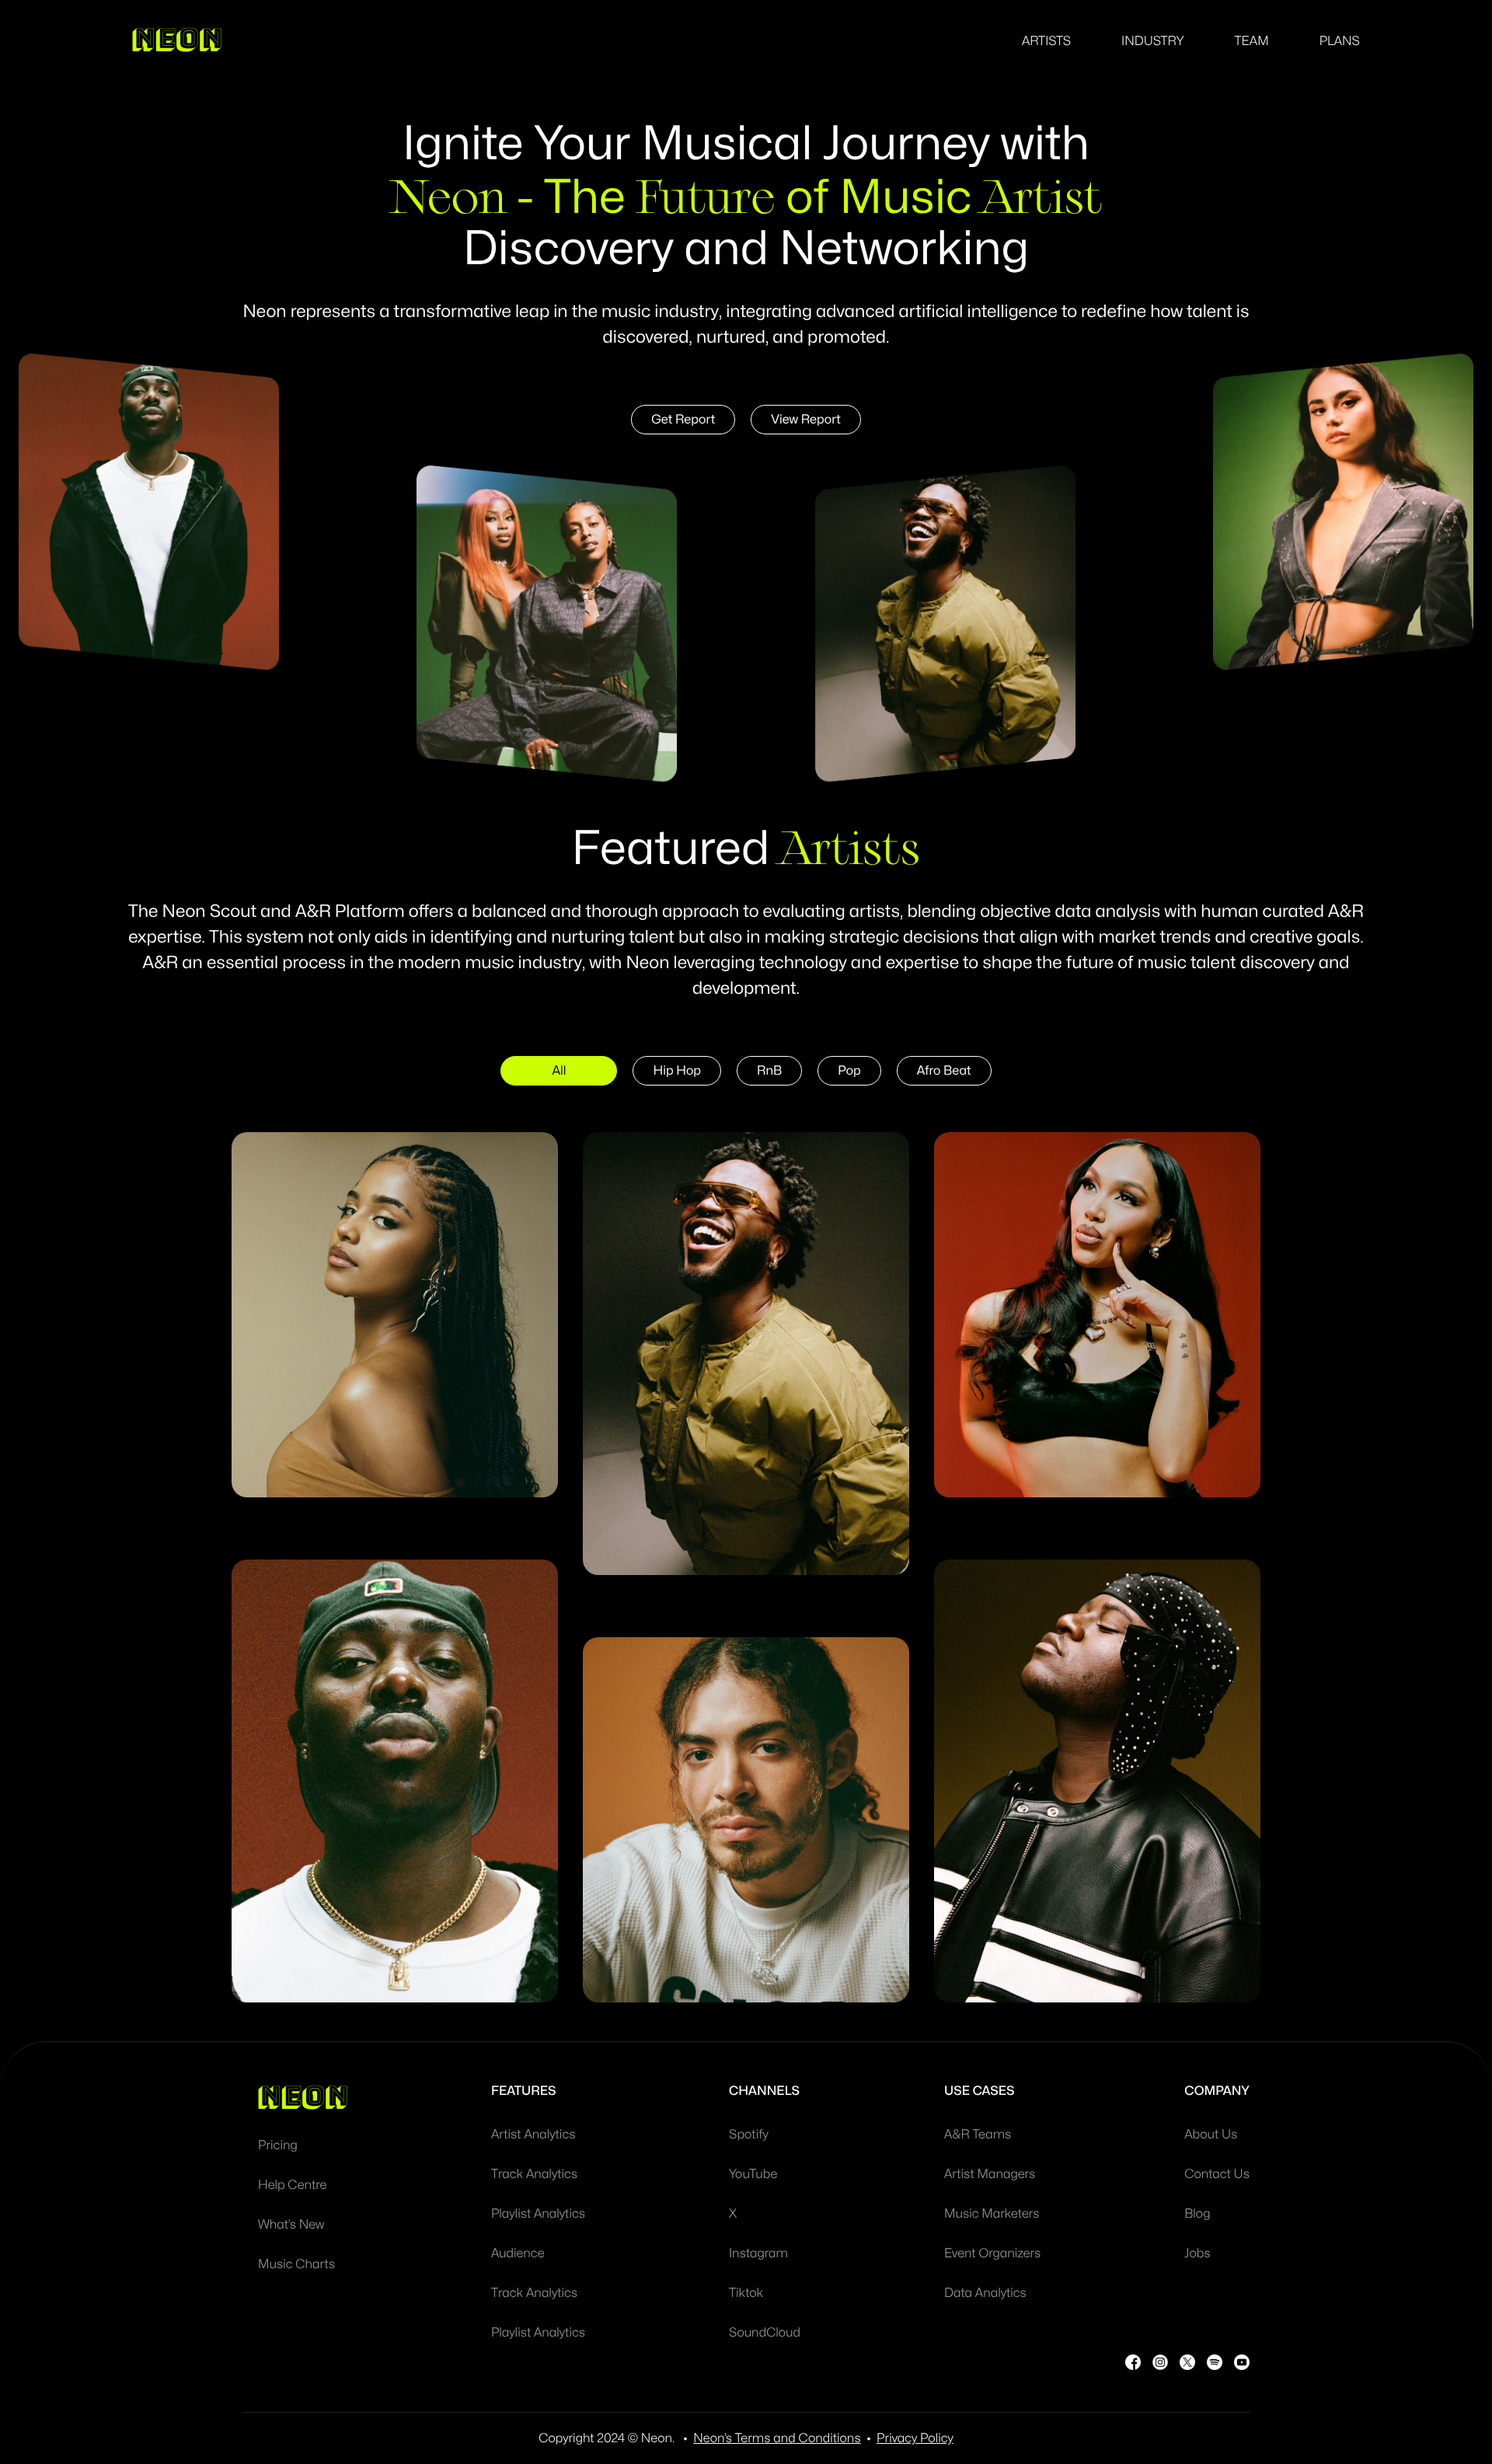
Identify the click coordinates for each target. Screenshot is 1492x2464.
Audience (518, 2253)
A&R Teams (978, 2135)
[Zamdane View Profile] (746, 1820)
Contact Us (1217, 2174)
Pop (849, 1071)
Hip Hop (677, 1071)
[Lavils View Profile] (1097, 1315)
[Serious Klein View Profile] (395, 1781)
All (559, 1071)
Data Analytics (985, 2293)
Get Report (683, 420)
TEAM (1251, 41)
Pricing (278, 2145)
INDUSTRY (1152, 41)
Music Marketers (992, 2214)
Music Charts (296, 2264)
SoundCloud (765, 2333)
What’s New (291, 2225)
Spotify (749, 2135)
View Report (806, 420)
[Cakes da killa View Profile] (746, 1354)
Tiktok (746, 2293)
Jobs (1197, 2253)
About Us (1211, 2135)
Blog (1197, 2214)
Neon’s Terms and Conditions (777, 2438)
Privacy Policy (915, 2438)
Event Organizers (992, 2253)
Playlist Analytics (538, 2214)
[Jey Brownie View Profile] (1097, 1781)
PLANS (1340, 41)
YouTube (753, 2174)
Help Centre (292, 2185)
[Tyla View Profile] (395, 1315)
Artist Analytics (533, 2135)
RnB (769, 1071)
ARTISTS (1046, 41)
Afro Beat (944, 1071)
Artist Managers (990, 2174)
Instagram (758, 2253)
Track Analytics (534, 2174)
